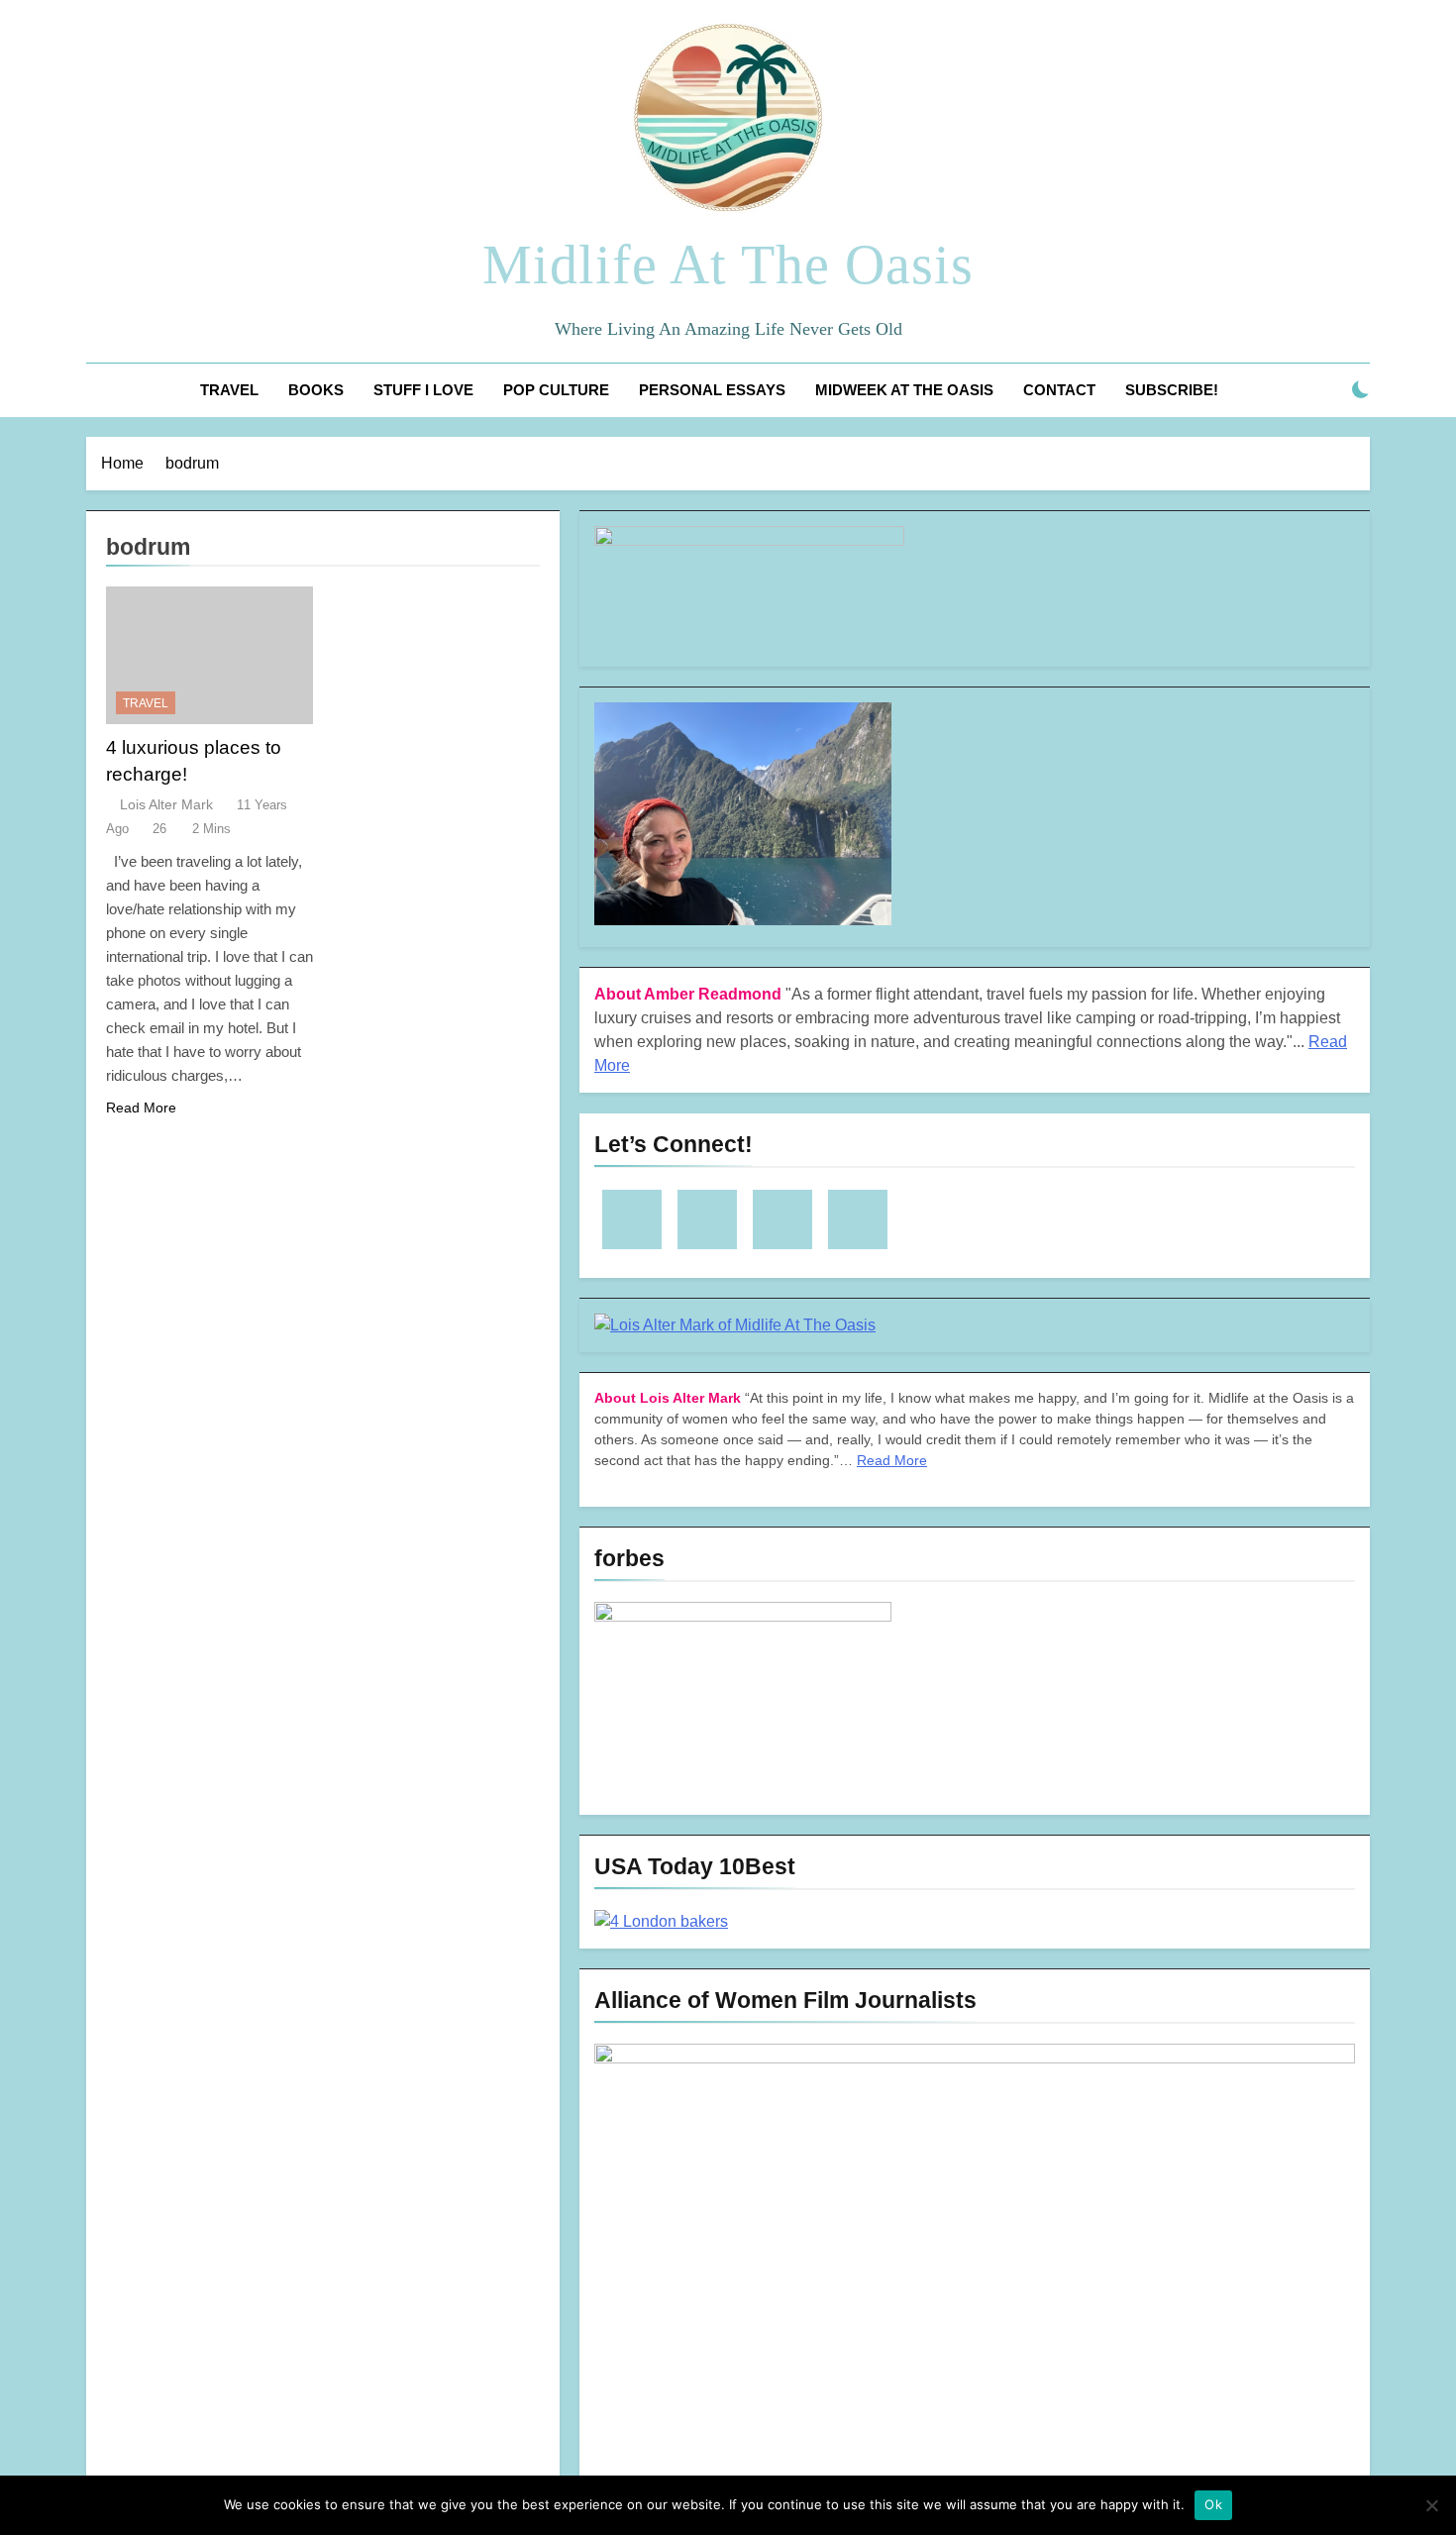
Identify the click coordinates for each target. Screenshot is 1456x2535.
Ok (1213, 2504)
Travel (229, 390)
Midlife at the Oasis (728, 264)
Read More (141, 1108)
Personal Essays (712, 390)
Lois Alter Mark (166, 804)
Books (316, 390)
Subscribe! (1172, 390)
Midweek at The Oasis (904, 390)
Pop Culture (556, 390)
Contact (1059, 390)
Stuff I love (423, 390)
